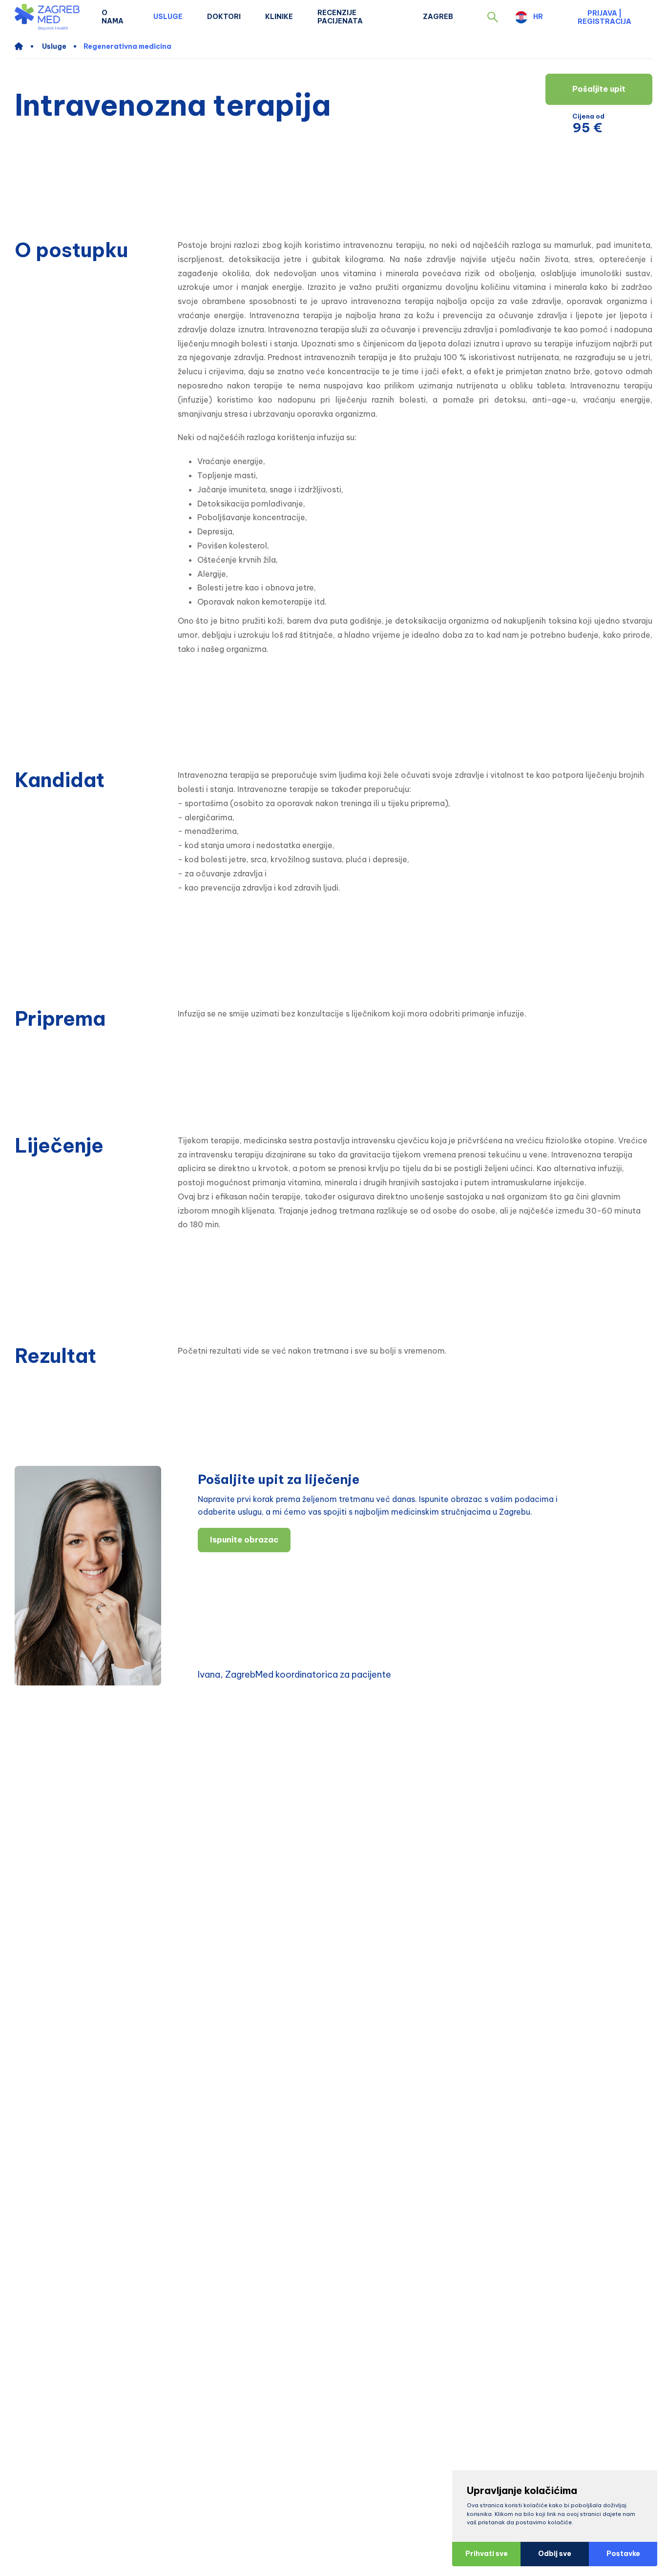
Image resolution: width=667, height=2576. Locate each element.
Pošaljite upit (599, 89)
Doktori (224, 17)
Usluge (168, 17)
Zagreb (438, 17)
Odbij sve (555, 2554)
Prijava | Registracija (604, 17)
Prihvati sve (487, 2554)
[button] (493, 17)
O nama (113, 17)
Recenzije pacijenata (340, 17)
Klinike (279, 17)
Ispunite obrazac (244, 1540)
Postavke (623, 2554)
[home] (24, 46)
